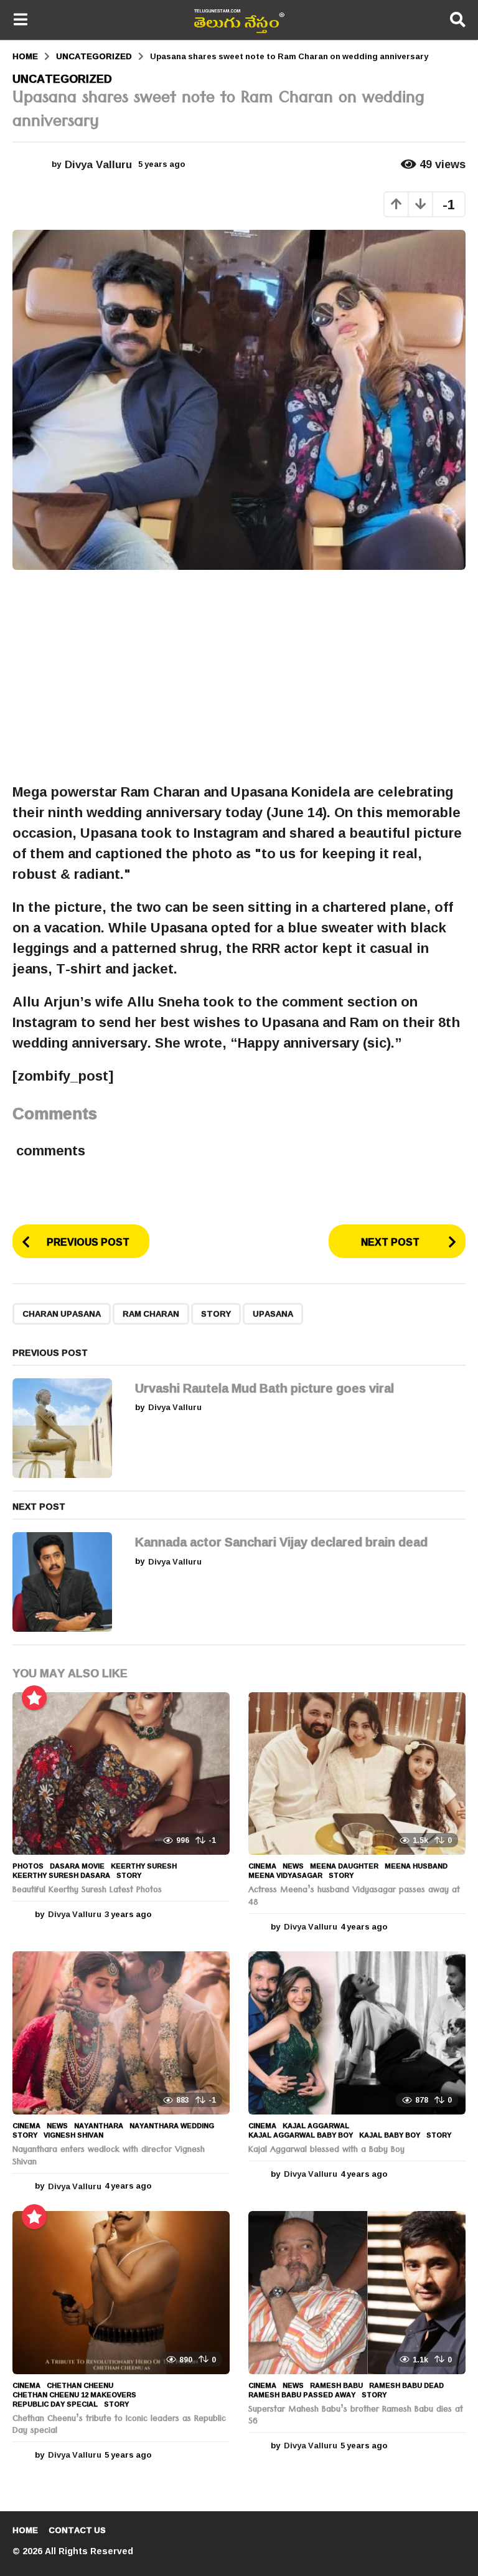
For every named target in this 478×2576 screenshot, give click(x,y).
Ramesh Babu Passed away (302, 2395)
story (216, 1314)
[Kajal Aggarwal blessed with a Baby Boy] (357, 2033)
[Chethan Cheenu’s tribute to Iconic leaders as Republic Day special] (121, 2293)
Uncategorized (62, 78)
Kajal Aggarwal (316, 2126)
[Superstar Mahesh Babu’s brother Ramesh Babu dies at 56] (357, 2293)
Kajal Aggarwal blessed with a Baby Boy (326, 2151)
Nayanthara (99, 2126)
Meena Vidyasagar (285, 1875)
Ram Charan (151, 1314)
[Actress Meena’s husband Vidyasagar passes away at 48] (357, 1774)
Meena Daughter (344, 1866)
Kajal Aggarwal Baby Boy (301, 2135)
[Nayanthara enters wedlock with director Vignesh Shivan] (121, 2033)
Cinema (262, 1866)
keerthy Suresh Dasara (61, 1875)
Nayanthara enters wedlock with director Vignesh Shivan (109, 2157)
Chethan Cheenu (80, 2385)
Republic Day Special (55, 2404)
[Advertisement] (239, 676)
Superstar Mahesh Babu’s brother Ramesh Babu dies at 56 (356, 2417)
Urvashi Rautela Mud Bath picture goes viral (265, 1388)
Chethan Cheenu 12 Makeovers (74, 2395)
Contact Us (77, 2530)
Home (25, 2530)
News (293, 1866)
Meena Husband (416, 1866)
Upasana (273, 1314)
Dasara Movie (77, 1866)
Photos (28, 1866)
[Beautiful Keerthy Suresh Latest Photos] (121, 1774)
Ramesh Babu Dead (406, 2385)
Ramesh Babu (336, 2385)
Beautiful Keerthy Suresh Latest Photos (87, 1891)
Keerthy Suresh (144, 1866)
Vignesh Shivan (73, 2135)
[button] (20, 20)
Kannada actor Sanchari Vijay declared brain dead (281, 1541)
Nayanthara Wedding (172, 2126)
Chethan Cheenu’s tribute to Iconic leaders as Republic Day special (119, 2426)
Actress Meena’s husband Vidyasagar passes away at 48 (354, 1897)
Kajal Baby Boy (390, 2135)
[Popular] (34, 1698)
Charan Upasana (62, 1314)
